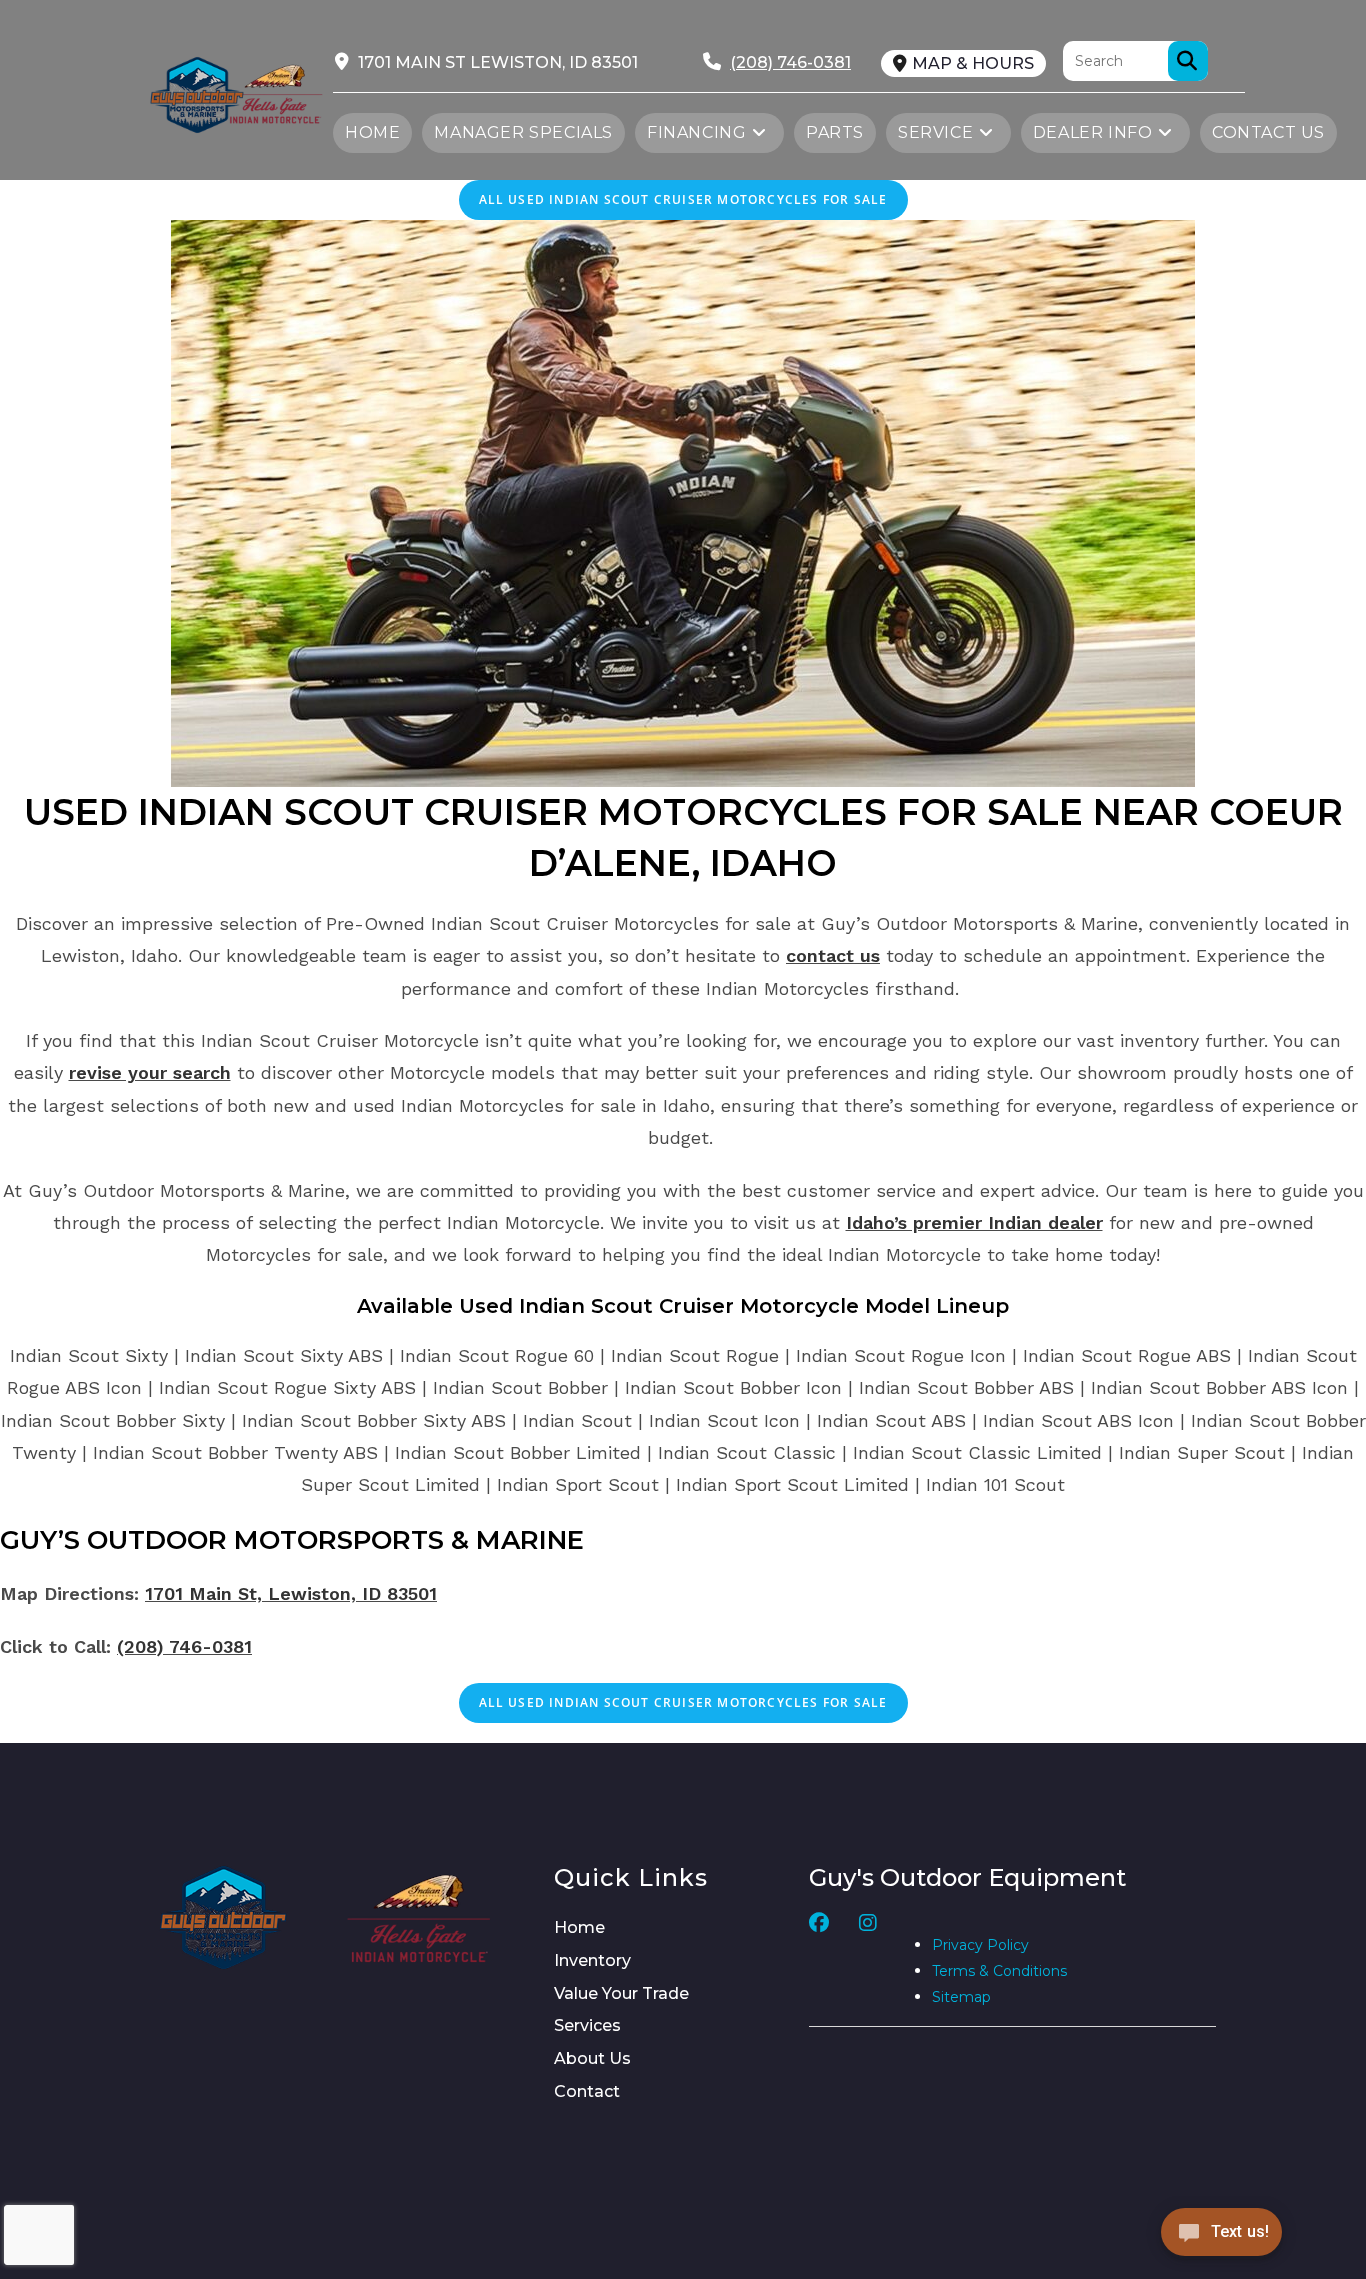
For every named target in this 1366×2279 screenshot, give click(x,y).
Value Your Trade (621, 1993)
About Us (592, 2058)
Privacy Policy (980, 1945)
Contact (587, 2091)
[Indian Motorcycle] (419, 1917)
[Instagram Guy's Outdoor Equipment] (868, 1961)
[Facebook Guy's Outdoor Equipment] (819, 1961)
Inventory (592, 1960)
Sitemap (961, 1997)
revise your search (150, 1072)
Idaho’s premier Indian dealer (974, 1222)
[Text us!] (1221, 2237)
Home (579, 1927)
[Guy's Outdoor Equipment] (275, 92)
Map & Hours (973, 63)
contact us (833, 955)
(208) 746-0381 (184, 1646)
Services (587, 2025)
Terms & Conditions (999, 1971)
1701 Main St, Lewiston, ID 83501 (291, 1593)
